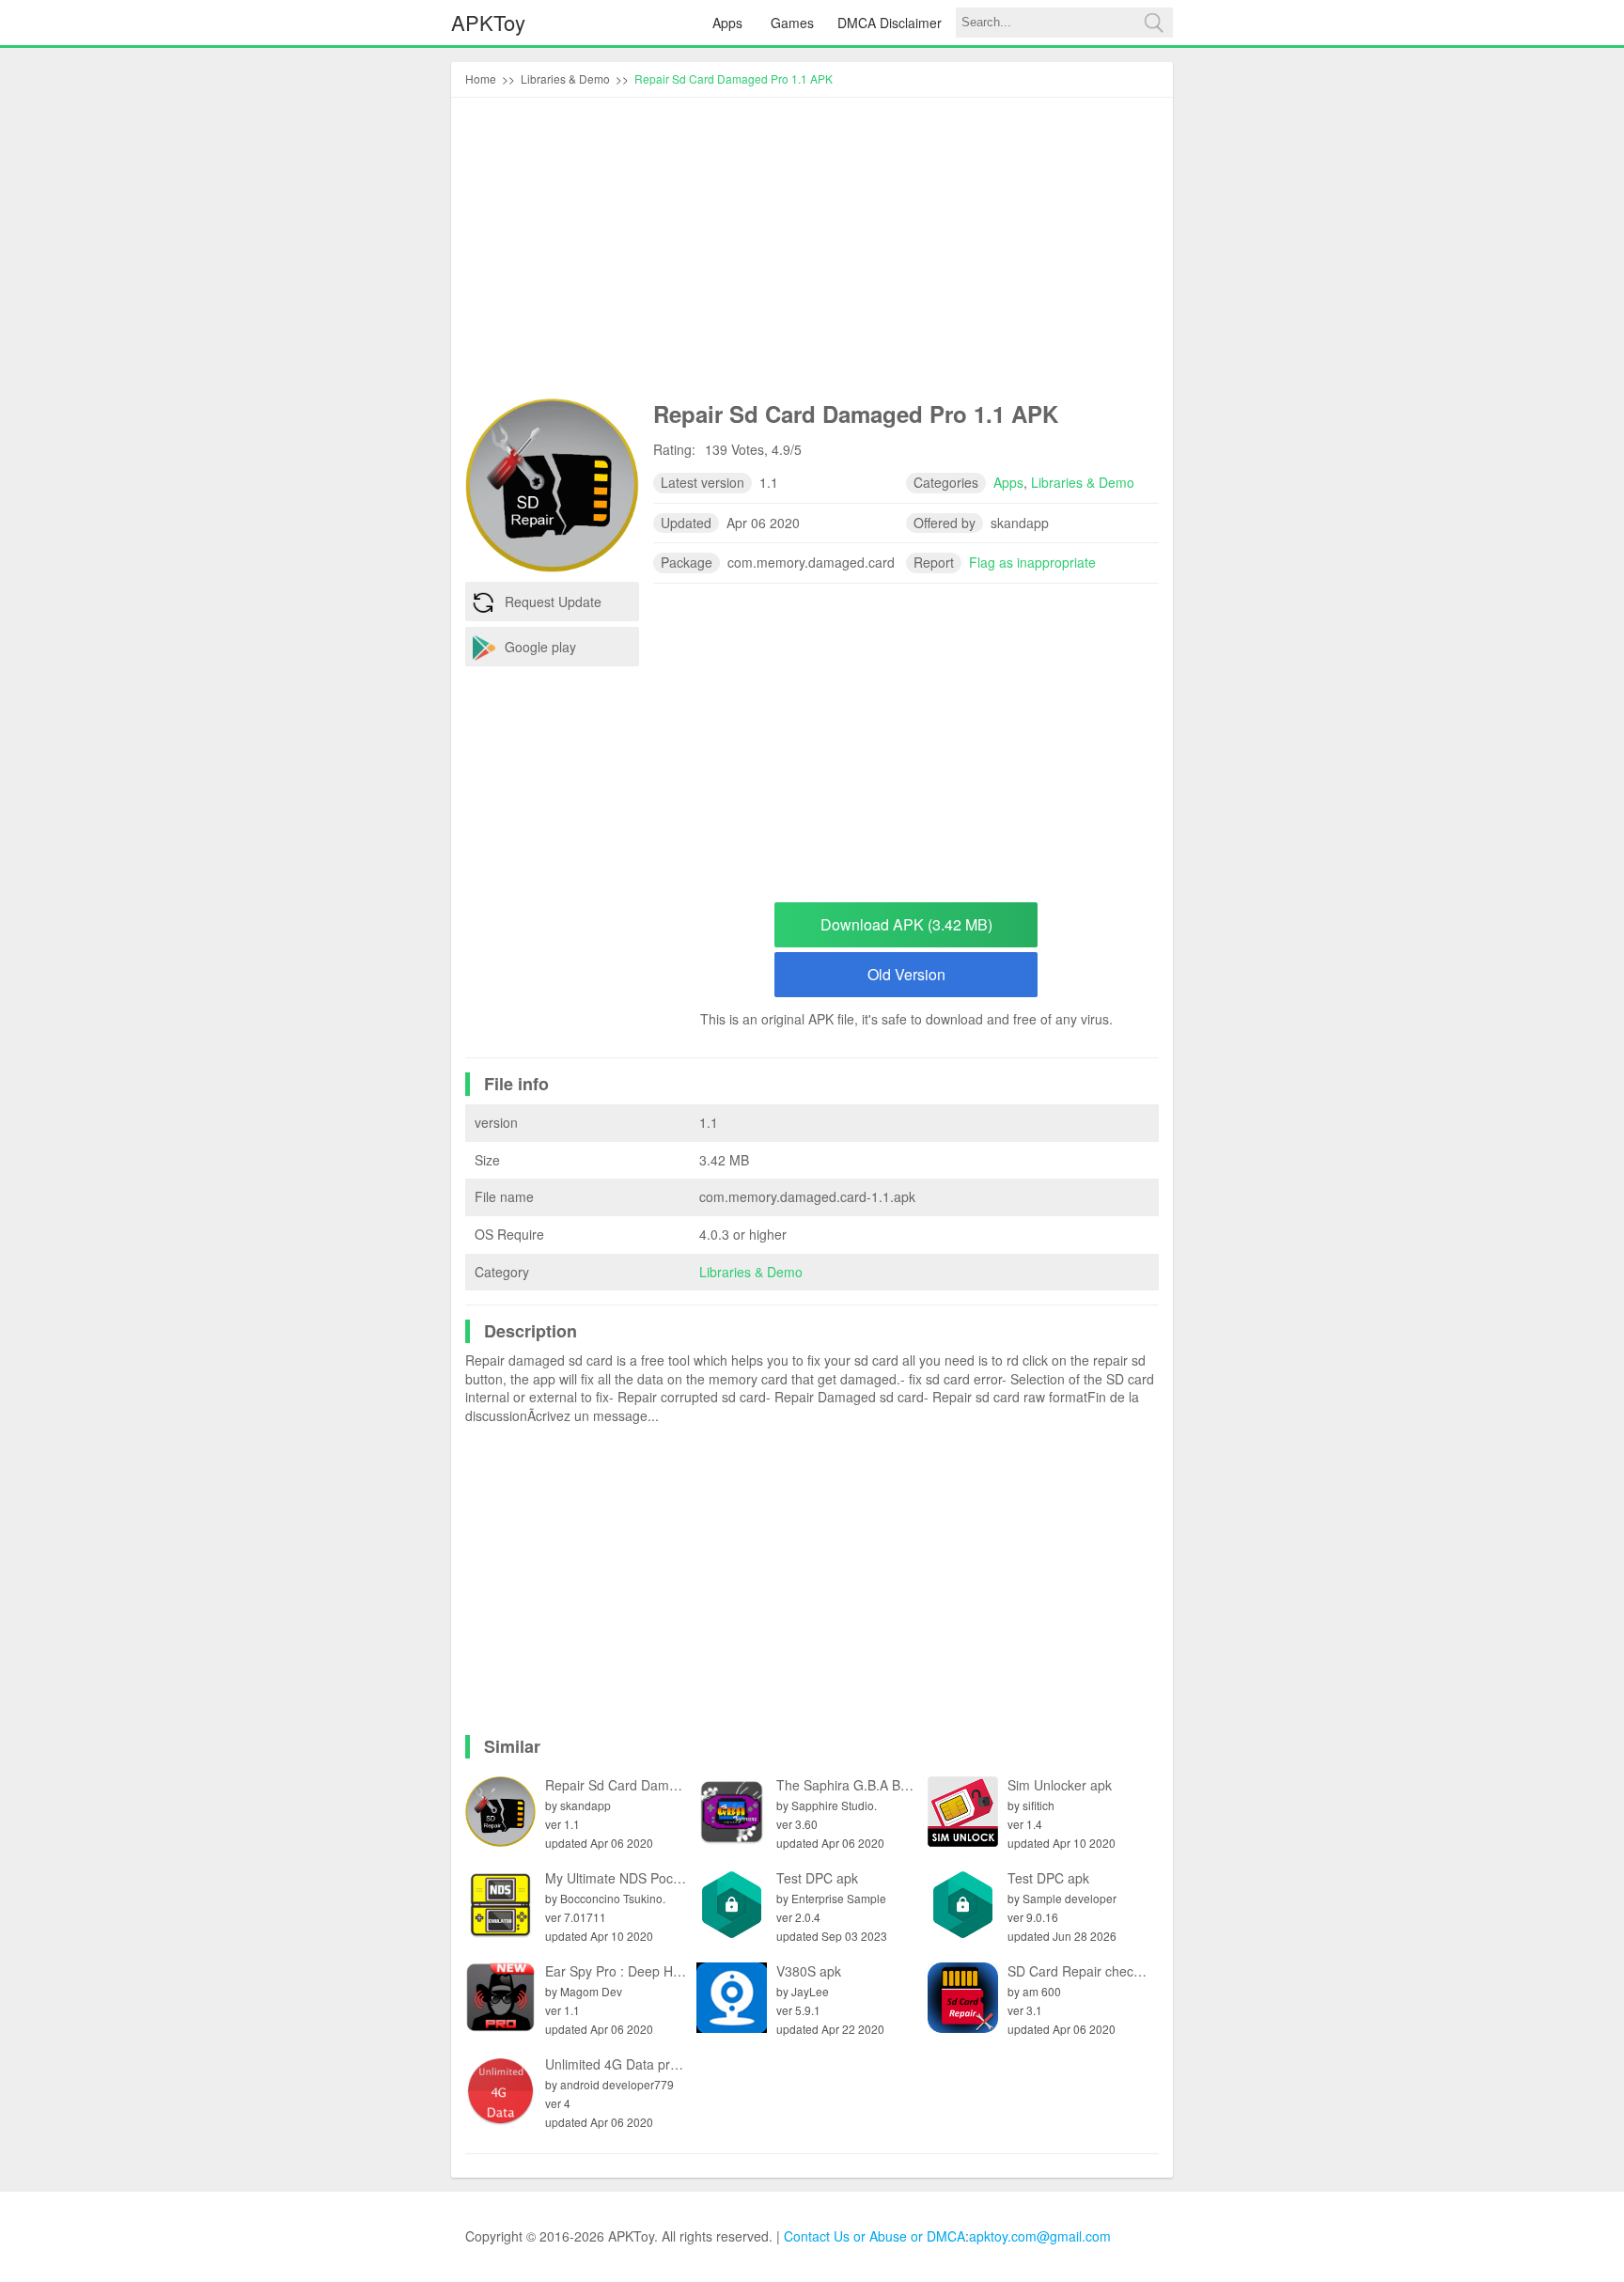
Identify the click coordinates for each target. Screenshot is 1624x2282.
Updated (686, 523)
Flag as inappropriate (1032, 562)
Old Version (906, 974)
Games (792, 23)
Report (934, 562)
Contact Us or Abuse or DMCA (874, 2236)
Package (687, 562)
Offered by (945, 523)
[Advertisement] (812, 253)
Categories (946, 482)
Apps (727, 23)
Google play (540, 647)
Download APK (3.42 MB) (906, 924)
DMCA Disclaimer (890, 23)
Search (1153, 23)
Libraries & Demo (751, 1272)
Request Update (553, 602)
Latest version (703, 482)
